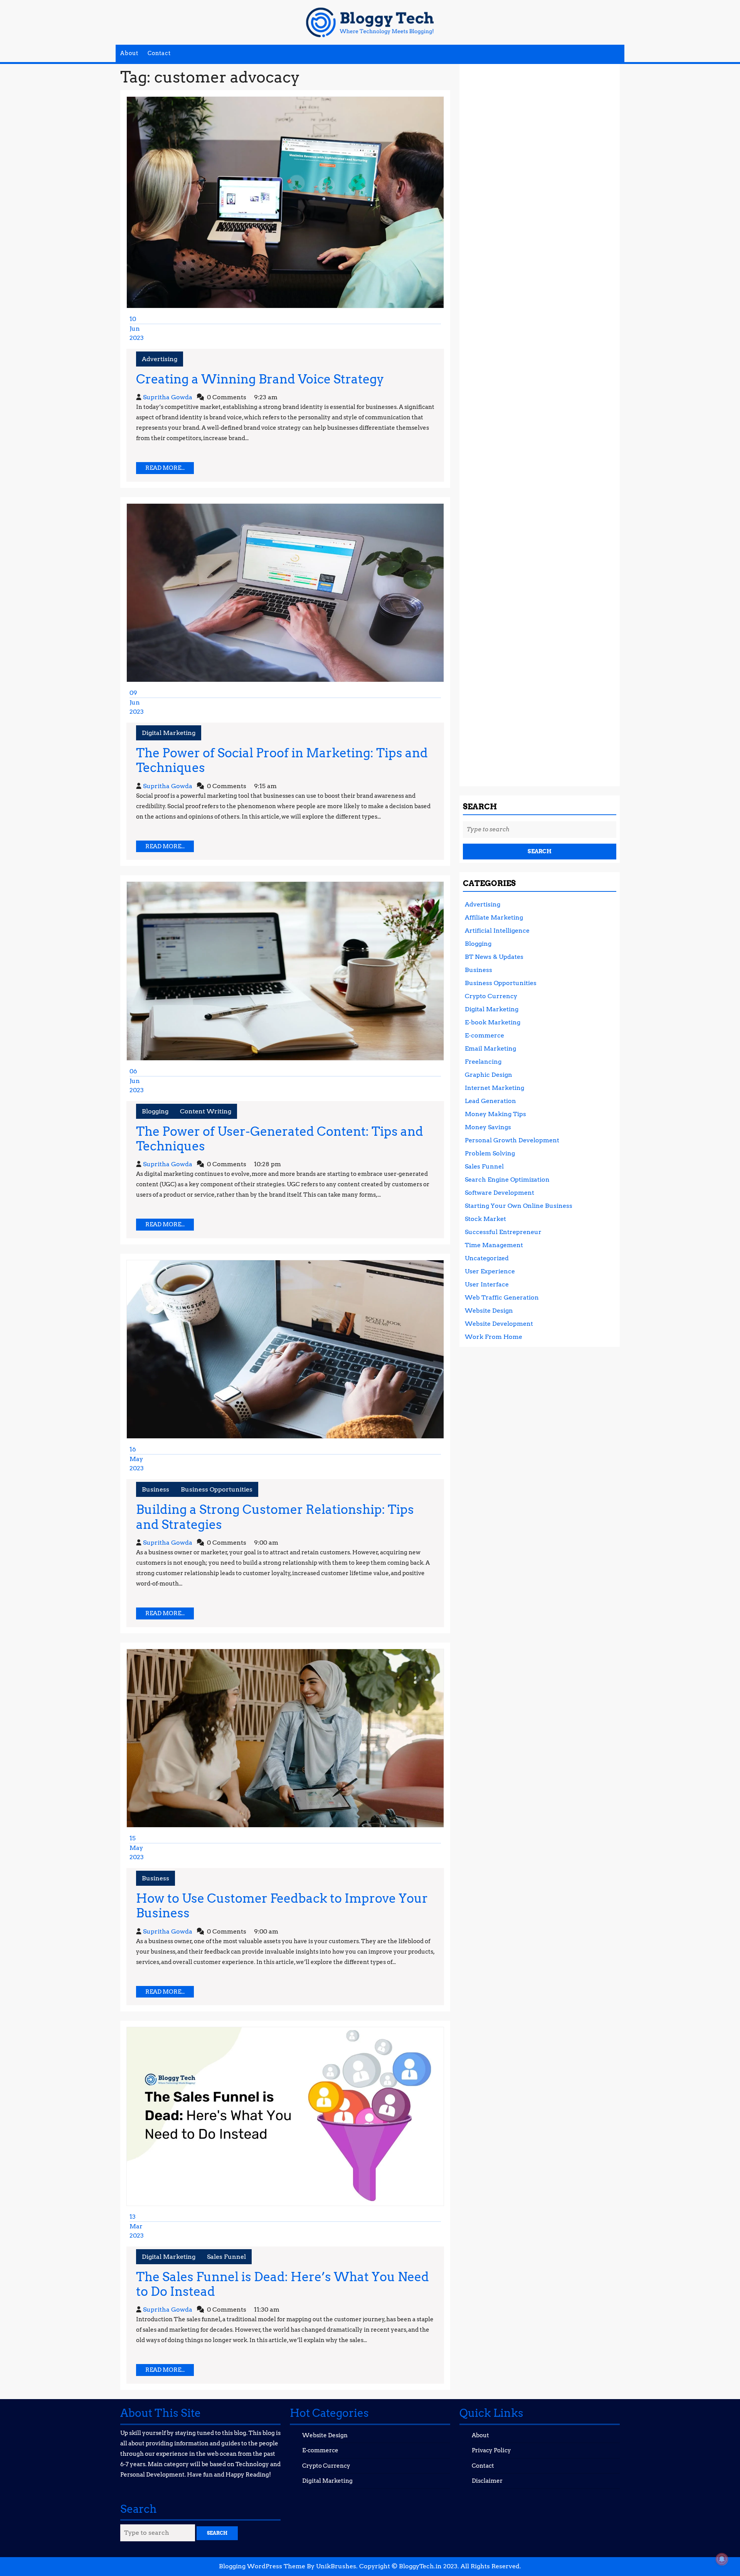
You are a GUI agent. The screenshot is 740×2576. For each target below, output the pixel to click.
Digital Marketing (169, 733)
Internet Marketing (494, 1088)
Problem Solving (490, 1153)
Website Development (499, 1324)
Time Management (494, 1245)
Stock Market (485, 1219)
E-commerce (484, 1035)
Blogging (155, 1111)
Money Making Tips (495, 1114)
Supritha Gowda (168, 397)
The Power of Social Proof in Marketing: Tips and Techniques (282, 760)
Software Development (499, 1193)
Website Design (489, 1311)
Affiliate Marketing (494, 917)
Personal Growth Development (512, 1140)
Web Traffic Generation (502, 1297)
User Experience (490, 1271)
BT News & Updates (494, 957)
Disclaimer (487, 2481)
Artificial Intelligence (497, 931)
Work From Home (494, 1337)
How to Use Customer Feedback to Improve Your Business (282, 1906)
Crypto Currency (491, 996)
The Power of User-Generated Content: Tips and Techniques (280, 1139)
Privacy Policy (491, 2450)
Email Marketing (490, 1048)
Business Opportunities (217, 1489)
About (129, 53)
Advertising (160, 359)
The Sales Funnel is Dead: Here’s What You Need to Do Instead (283, 2284)
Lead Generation (490, 1101)
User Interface (487, 1284)
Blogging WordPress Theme (262, 2566)
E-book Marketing (493, 1022)
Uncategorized (487, 1258)
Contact (159, 53)
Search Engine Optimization (507, 1180)
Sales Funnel (226, 2257)
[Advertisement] (540, 422)
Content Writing (206, 1111)
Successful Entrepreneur (503, 1232)
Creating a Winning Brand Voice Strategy (260, 379)
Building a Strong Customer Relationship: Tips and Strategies (275, 1517)
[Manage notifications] (722, 2559)
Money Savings (488, 1127)
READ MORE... (170, 469)
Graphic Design (489, 1075)
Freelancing (483, 1062)
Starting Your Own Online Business (519, 1206)
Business (156, 1489)
